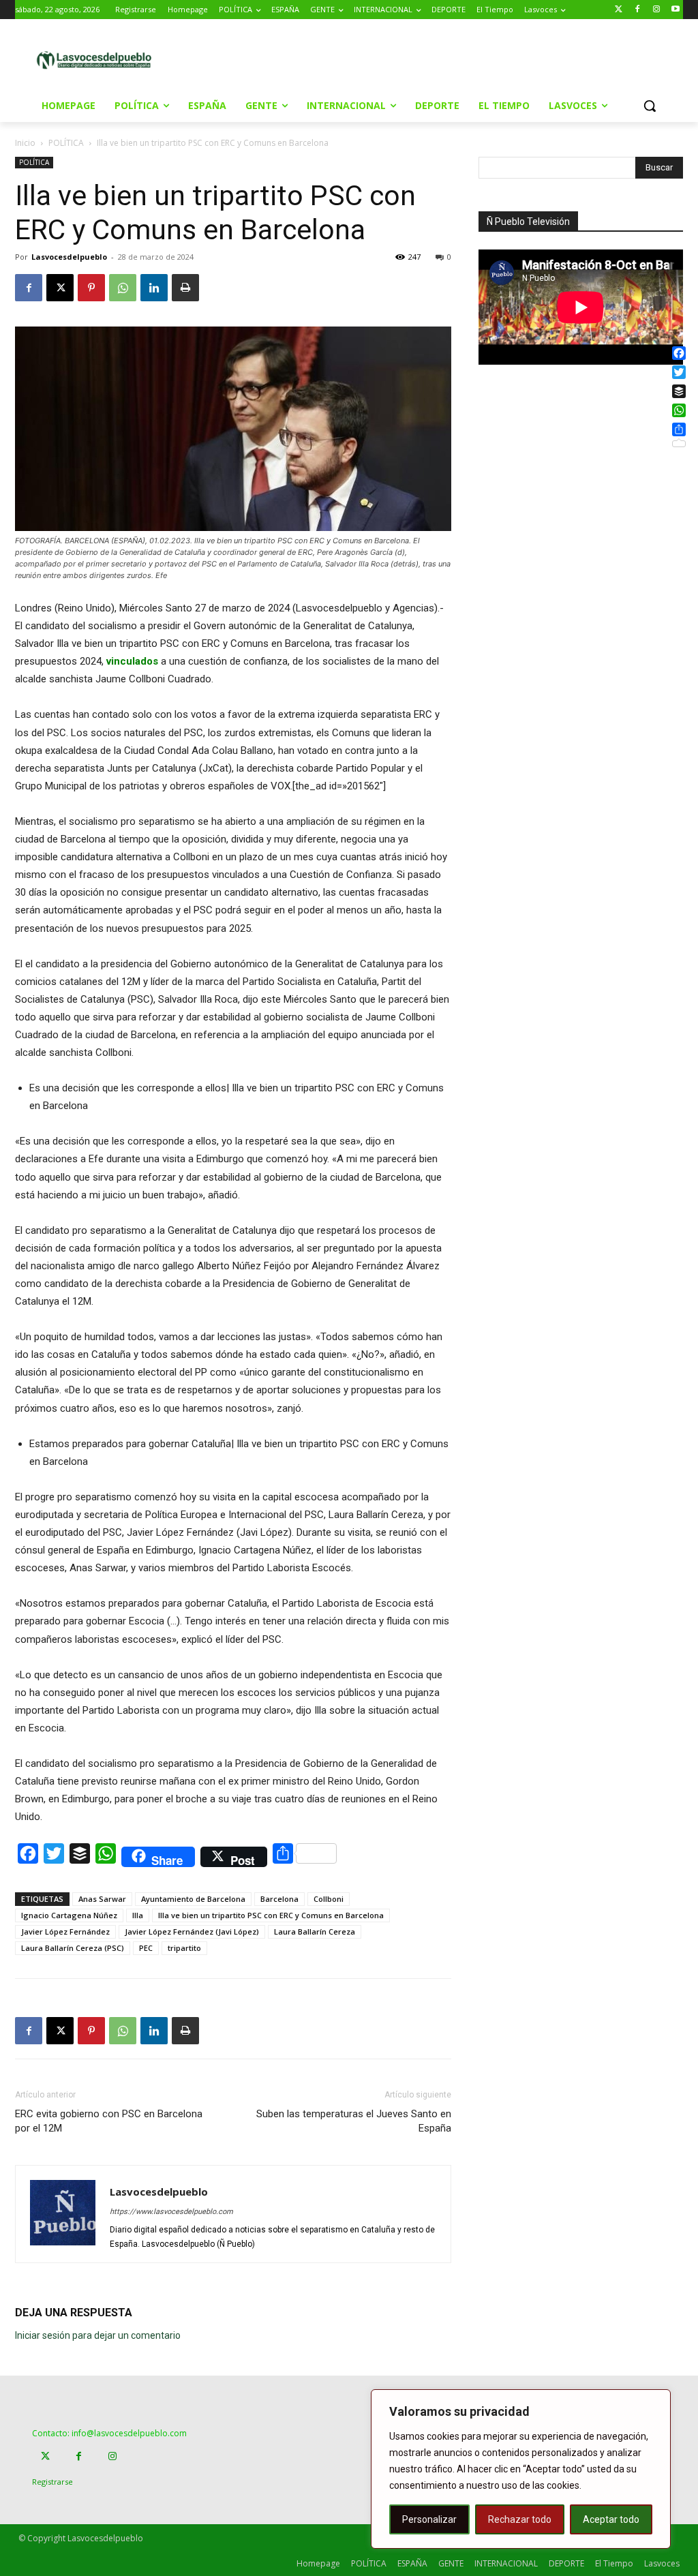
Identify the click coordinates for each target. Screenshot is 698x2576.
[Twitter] (619, 10)
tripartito (184, 1948)
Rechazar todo (520, 2519)
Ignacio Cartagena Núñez (69, 1915)
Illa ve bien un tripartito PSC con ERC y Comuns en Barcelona (271, 1915)
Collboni (329, 1899)
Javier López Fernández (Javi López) (192, 1931)
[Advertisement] (347, 59)
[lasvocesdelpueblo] (98, 61)
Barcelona (279, 1899)
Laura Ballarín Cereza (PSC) (73, 1948)
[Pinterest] (91, 288)
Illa (138, 1915)
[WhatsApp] (123, 288)
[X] (60, 288)
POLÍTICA (66, 143)
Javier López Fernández (65, 1931)
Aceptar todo (611, 2519)
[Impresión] (185, 288)
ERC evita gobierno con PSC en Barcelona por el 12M (109, 2121)
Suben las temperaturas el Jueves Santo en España (354, 2121)
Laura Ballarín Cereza (315, 1931)
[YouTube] (675, 10)
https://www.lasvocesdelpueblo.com (171, 2212)
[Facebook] (638, 10)
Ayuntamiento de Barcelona (193, 1899)
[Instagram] (656, 10)
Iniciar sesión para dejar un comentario (98, 2335)
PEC (146, 1948)
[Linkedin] (154, 288)
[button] (650, 106)
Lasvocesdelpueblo (69, 257)
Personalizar (429, 2519)
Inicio (25, 143)
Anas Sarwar (102, 1899)
